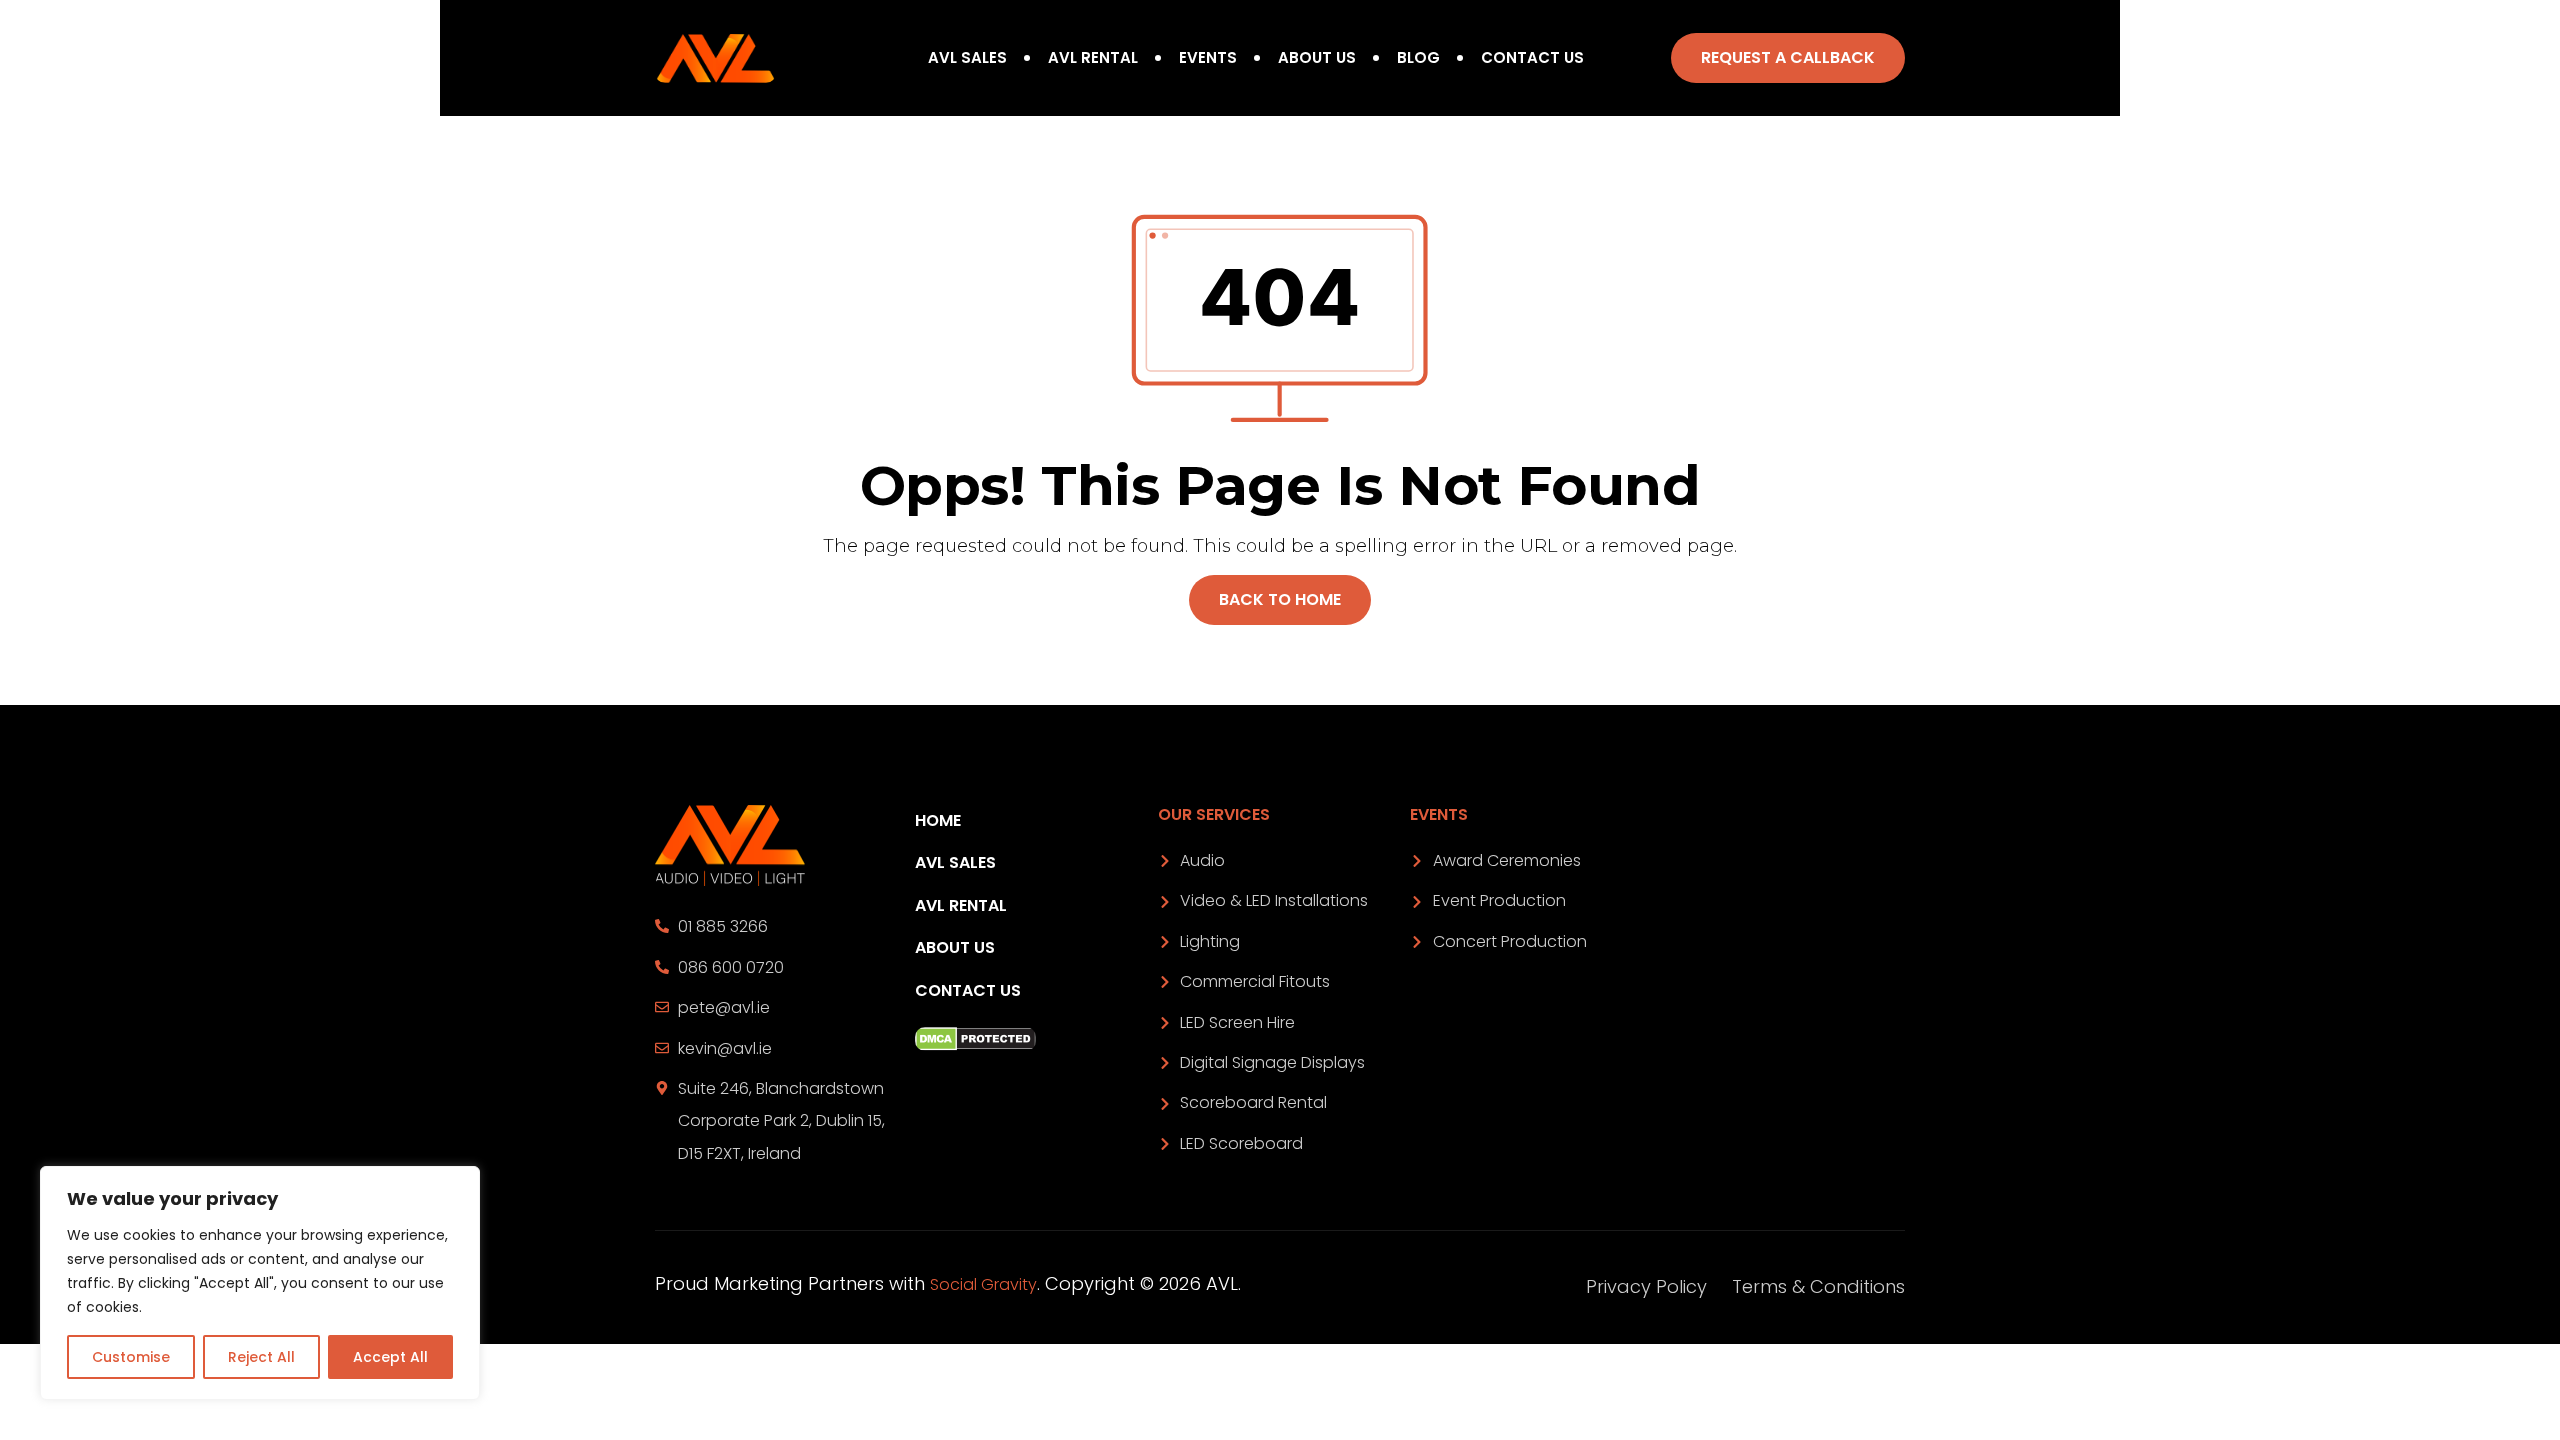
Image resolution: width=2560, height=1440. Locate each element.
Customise (131, 1357)
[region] (260, 1283)
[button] (1788, 58)
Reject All (261, 1357)
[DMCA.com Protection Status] (1031, 1039)
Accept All (390, 1357)
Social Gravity (983, 1284)
